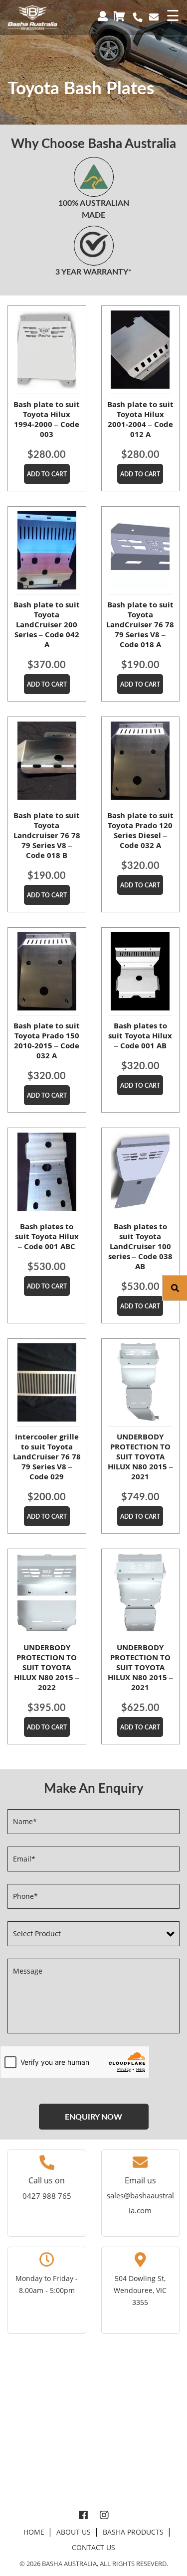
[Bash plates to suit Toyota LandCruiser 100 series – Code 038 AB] (141, 1172)
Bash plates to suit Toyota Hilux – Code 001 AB (140, 1035)
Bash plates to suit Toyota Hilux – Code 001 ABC (47, 1236)
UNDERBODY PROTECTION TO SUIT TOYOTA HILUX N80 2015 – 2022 (47, 1667)
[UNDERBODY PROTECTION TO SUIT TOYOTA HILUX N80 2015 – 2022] (47, 1593)
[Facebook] (83, 2516)
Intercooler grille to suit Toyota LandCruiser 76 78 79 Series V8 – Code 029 (47, 1456)
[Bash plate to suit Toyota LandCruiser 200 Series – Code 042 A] (47, 551)
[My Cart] (121, 15)
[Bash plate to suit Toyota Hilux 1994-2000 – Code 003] (47, 350)
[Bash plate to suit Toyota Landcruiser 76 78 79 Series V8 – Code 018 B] (47, 761)
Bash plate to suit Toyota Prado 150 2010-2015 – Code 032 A (47, 1040)
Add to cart (47, 474)
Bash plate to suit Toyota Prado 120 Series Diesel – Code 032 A (140, 830)
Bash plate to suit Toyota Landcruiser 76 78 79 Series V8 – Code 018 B (47, 835)
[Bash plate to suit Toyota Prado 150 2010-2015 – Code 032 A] (47, 972)
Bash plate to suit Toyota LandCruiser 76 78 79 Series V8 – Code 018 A (140, 624)
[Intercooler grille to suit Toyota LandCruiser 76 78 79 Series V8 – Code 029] (47, 1383)
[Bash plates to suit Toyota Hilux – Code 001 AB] (141, 972)
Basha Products (133, 2532)
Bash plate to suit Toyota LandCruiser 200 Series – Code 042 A (47, 624)
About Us (74, 2532)
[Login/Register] (104, 15)
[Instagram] (104, 2516)
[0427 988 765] (138, 17)
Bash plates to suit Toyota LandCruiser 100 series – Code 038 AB (140, 1246)
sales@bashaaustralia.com (140, 2203)
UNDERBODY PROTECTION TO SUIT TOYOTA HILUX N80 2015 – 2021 (140, 1456)
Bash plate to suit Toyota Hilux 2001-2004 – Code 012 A (140, 419)
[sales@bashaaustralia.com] (154, 17)
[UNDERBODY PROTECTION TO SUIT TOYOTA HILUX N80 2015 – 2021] (141, 1383)
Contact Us (93, 2547)
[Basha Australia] (32, 17)
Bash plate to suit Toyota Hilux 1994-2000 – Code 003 (47, 419)
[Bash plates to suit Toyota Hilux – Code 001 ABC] (47, 1172)
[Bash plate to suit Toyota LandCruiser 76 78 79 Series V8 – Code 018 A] (141, 551)
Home (34, 2532)
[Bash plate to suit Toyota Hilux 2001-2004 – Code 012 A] (141, 350)
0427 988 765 (47, 2196)
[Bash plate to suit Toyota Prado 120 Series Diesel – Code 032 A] (141, 761)
